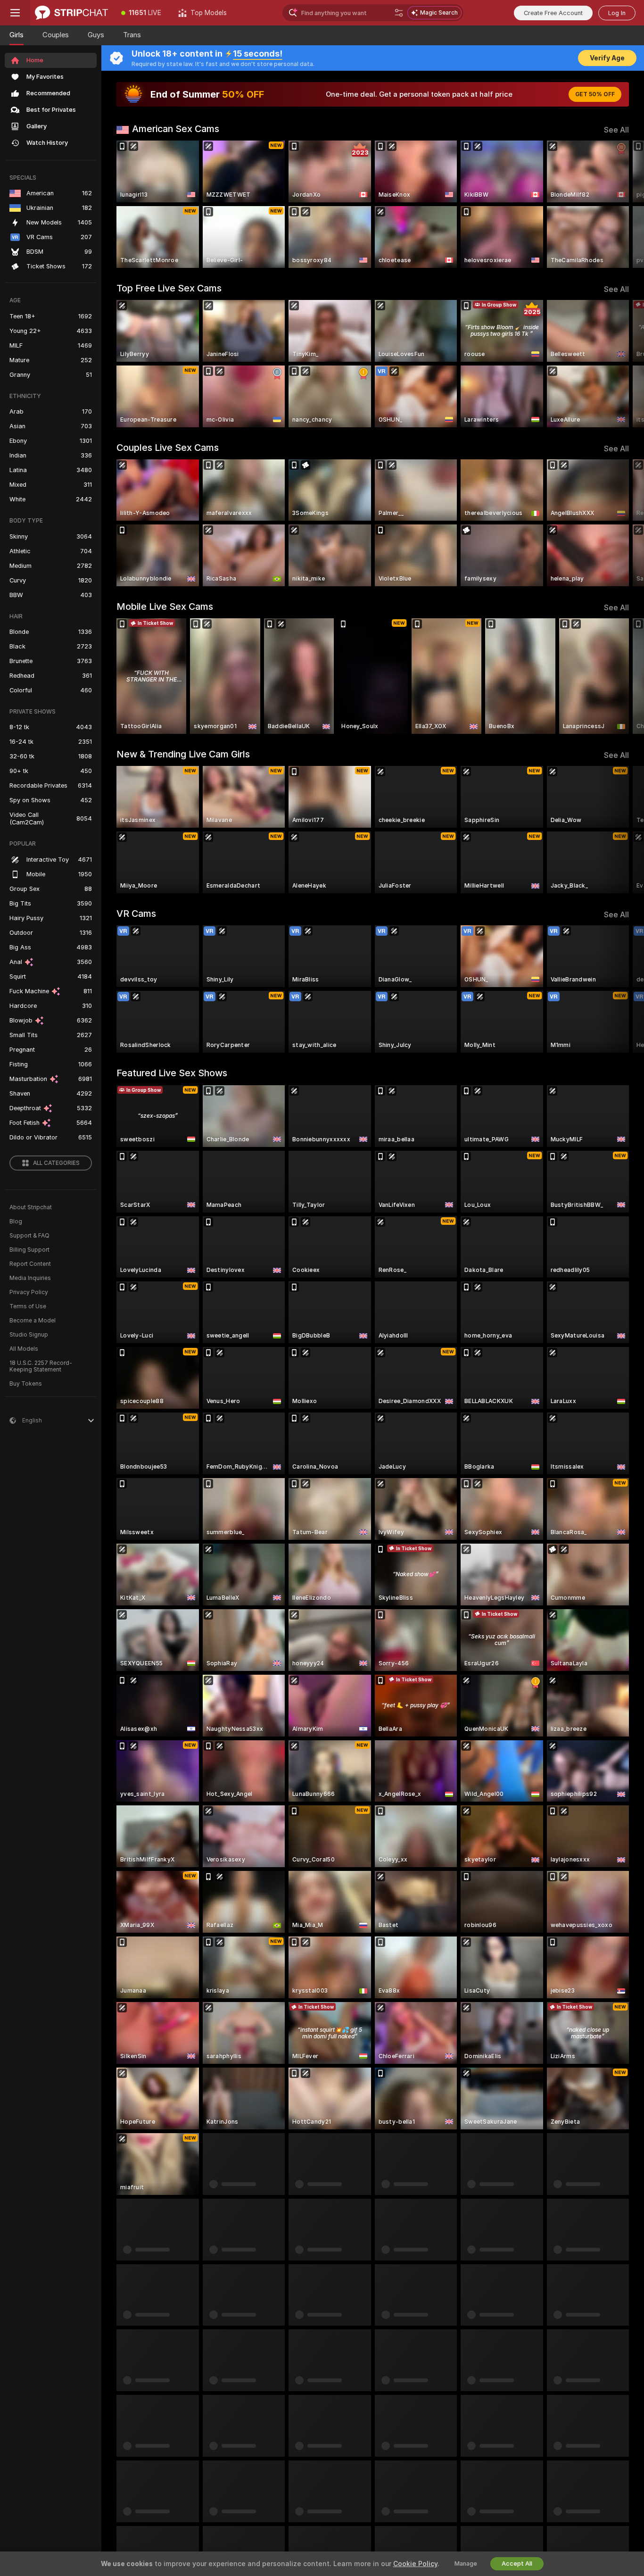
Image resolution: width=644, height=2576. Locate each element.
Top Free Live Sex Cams (169, 288)
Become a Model (33, 1321)
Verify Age (607, 58)
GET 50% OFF (595, 94)
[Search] (399, 13)
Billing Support (29, 1250)
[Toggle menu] (15, 13)
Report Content (30, 1264)
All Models (24, 1349)
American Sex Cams (176, 129)
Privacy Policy (29, 1292)
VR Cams (136, 914)
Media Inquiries (30, 1278)
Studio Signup (29, 1335)
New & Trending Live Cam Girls (183, 754)
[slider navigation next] (620, 204)
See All (616, 130)
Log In (617, 13)
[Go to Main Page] (71, 13)
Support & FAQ (29, 1236)
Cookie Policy (415, 2564)
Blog (16, 1222)
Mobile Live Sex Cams (165, 607)
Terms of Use (28, 1306)
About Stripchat (31, 1207)
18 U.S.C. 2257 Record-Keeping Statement (41, 1366)
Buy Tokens (26, 1384)
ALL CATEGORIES (56, 1163)
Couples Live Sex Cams (168, 448)
